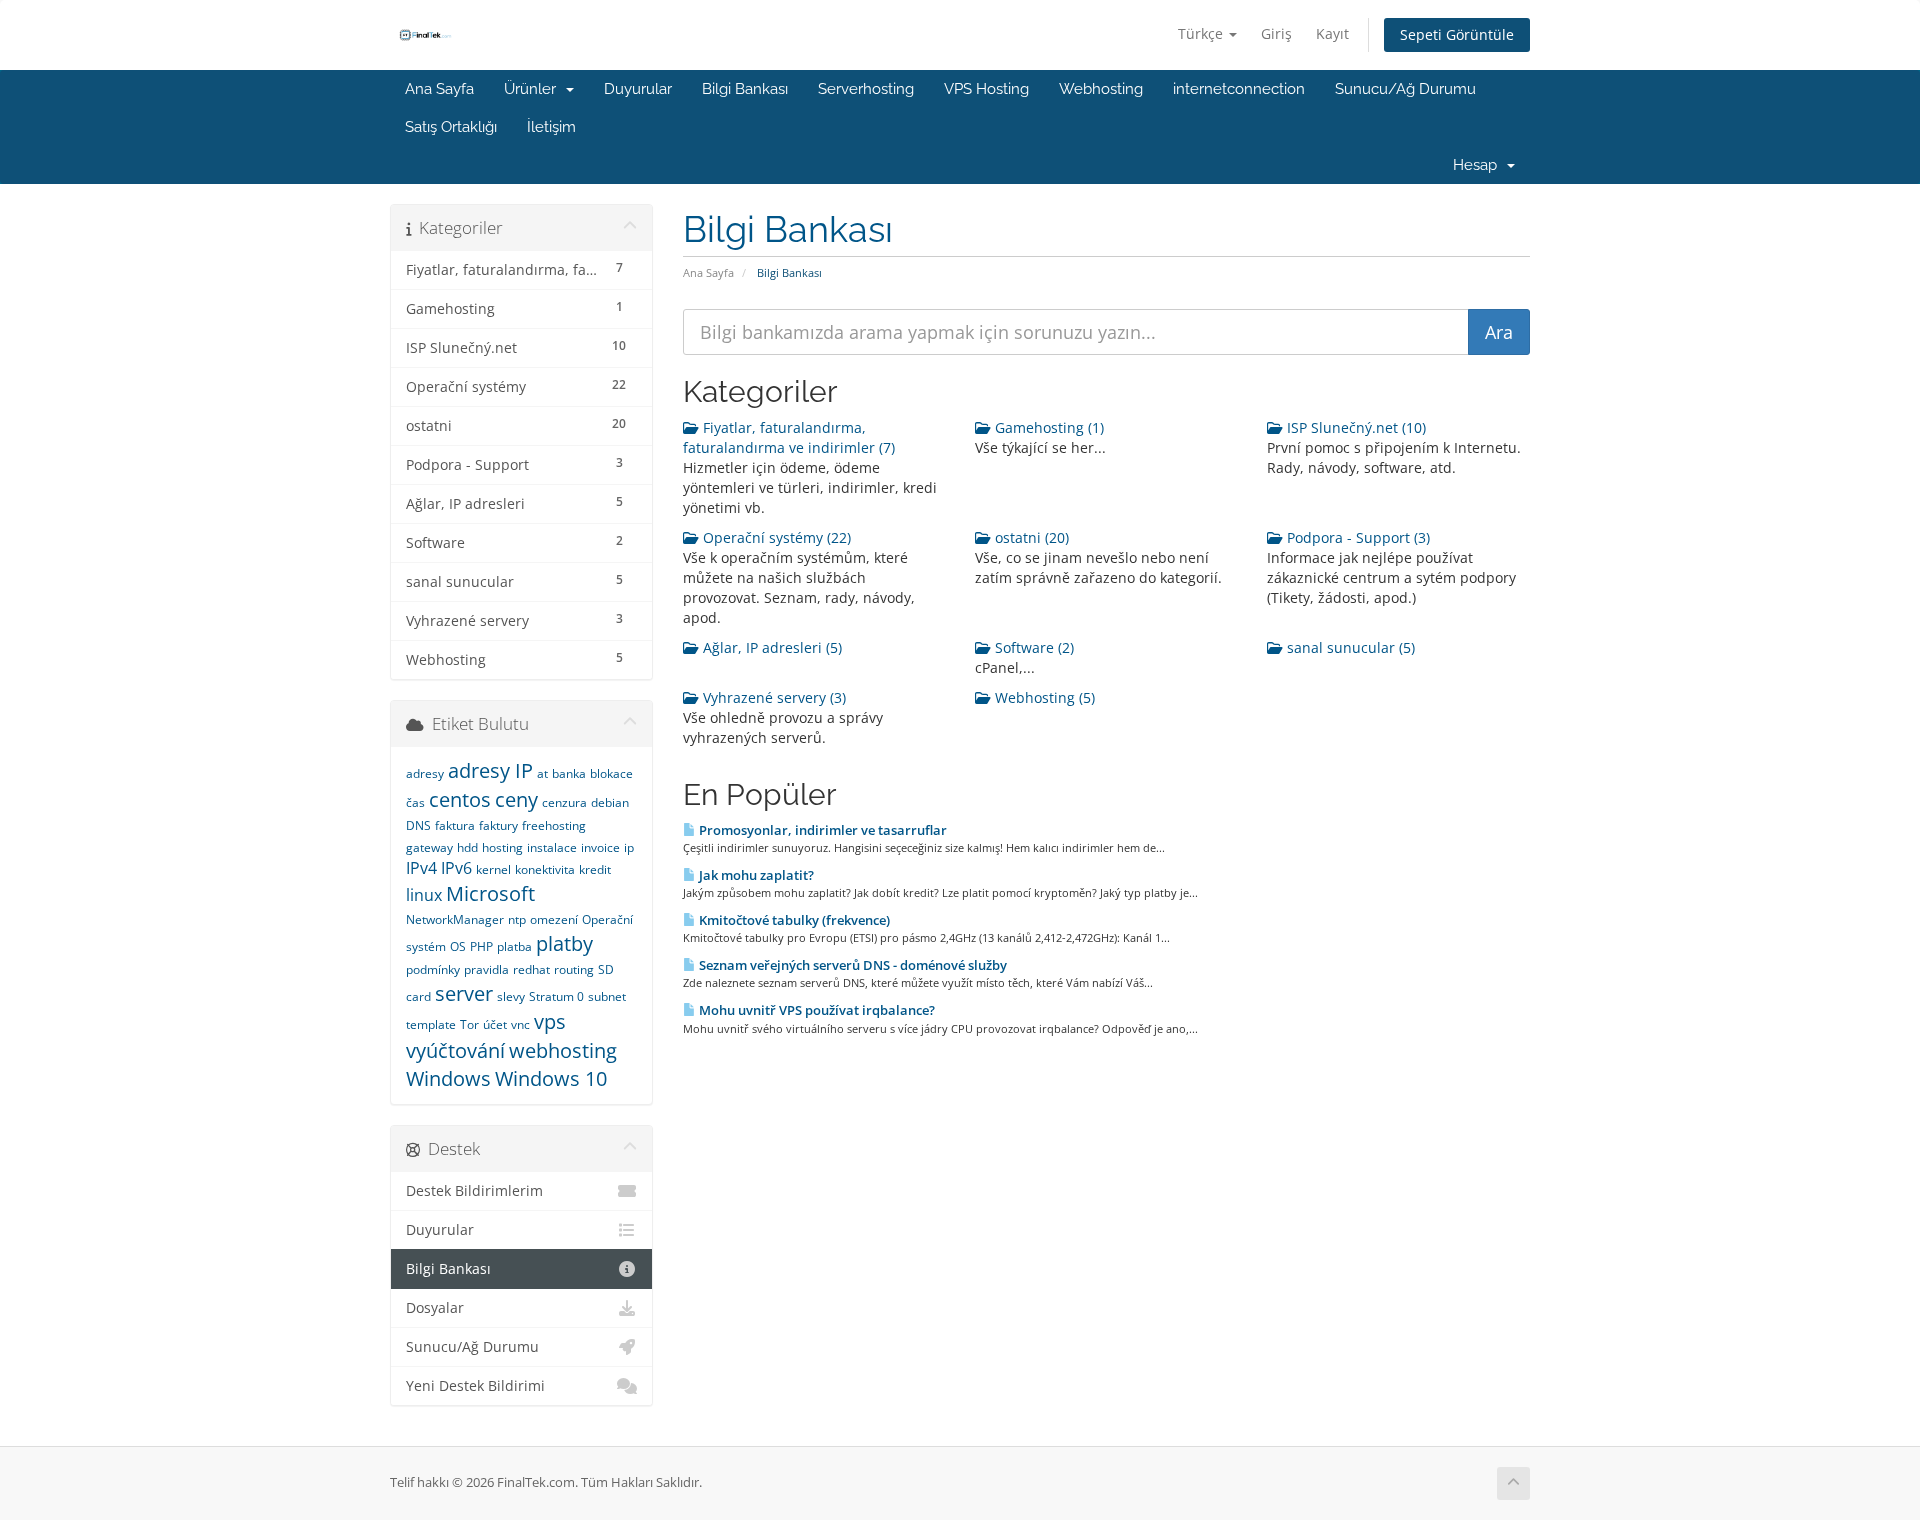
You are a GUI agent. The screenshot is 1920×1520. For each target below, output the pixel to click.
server (464, 993)
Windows (448, 1078)
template (431, 1024)
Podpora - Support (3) (1356, 537)
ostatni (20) (1030, 537)
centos (460, 799)
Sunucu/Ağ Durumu (1405, 89)
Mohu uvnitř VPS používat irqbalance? (815, 1010)
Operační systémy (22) (775, 537)
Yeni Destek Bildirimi (475, 1386)
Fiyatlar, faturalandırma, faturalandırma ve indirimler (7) (789, 437)
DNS (418, 825)
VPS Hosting (986, 89)
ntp (517, 919)
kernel (493, 869)
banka (569, 773)
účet (495, 1024)
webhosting (563, 1050)
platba (514, 946)
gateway (429, 847)
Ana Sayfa (439, 89)
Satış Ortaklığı (451, 127)
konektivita (545, 869)
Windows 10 (551, 1078)
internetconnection (1239, 89)
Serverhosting (866, 89)
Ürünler (534, 89)
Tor (469, 1024)
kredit (595, 869)
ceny (516, 799)
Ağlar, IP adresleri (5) (770, 647)
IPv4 (421, 868)
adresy (425, 773)
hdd (467, 847)
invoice (600, 847)
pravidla (486, 969)
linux (424, 895)
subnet (607, 996)
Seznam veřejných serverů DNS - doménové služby (851, 965)
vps (550, 1021)
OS (458, 946)
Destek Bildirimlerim (474, 1191)
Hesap (1479, 165)
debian (610, 802)
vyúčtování (455, 1050)
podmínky (433, 969)
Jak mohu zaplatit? (755, 875)
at (542, 773)
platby (564, 943)
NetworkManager (455, 919)
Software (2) (1032, 647)
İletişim (551, 127)
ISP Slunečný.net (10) (1354, 427)
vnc (520, 1024)
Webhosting (1101, 89)
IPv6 (456, 868)
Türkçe (1202, 33)
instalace (552, 847)
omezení (554, 919)
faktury (498, 825)
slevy (511, 996)
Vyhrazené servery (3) (772, 697)
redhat (531, 969)
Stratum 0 (556, 996)
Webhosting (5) (1043, 697)
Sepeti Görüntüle (1457, 34)
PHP (481, 946)
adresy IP (490, 770)
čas (415, 802)
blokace (611, 773)
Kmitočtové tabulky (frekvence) (793, 920)
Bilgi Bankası (745, 89)
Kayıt (1332, 33)
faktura (455, 825)
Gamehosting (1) (1047, 427)
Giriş (1276, 33)
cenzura (564, 802)
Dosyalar (435, 1308)
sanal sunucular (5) (1349, 647)
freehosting (554, 825)
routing (574, 969)
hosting (502, 847)
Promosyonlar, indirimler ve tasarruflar (821, 830)
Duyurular (638, 89)
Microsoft (490, 893)
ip (629, 847)
